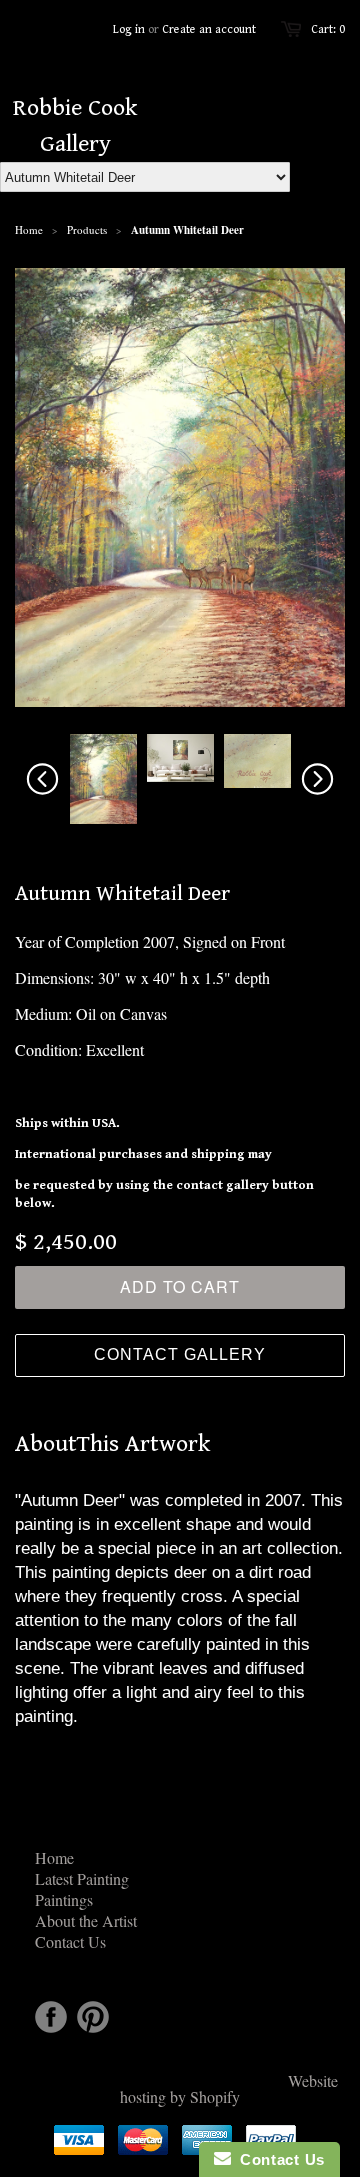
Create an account (209, 29)
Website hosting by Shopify (229, 2088)
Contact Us (70, 1941)
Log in (129, 29)
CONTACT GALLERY (180, 1354)
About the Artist (86, 1920)
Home (54, 1857)
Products (87, 229)
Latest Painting (82, 1878)
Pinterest (93, 2017)
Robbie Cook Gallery (75, 126)
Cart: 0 (328, 29)
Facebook (51, 2017)
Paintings (64, 1899)
